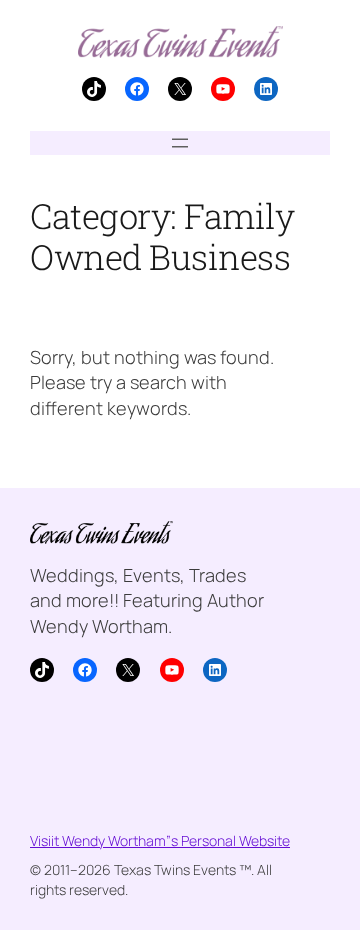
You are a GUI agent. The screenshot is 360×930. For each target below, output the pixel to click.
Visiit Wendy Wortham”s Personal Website (160, 840)
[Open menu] (180, 143)
